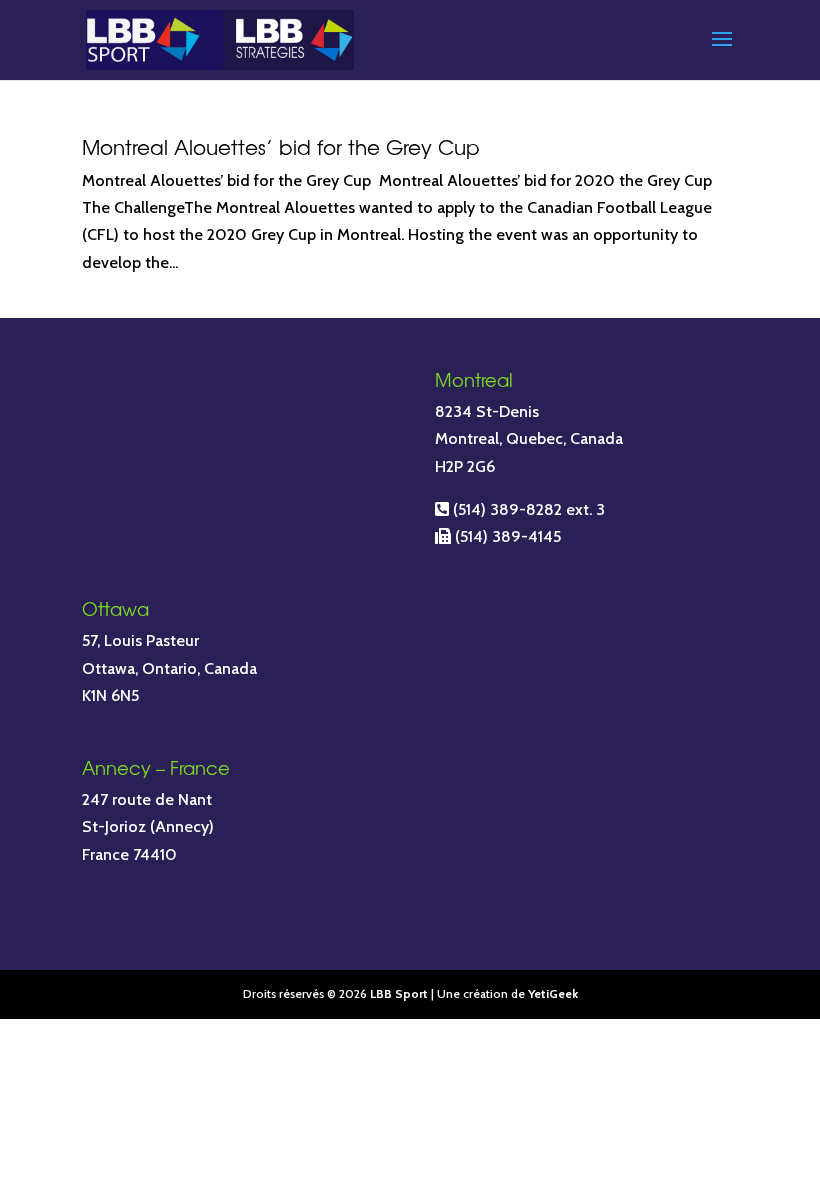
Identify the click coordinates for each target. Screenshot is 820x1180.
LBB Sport (399, 993)
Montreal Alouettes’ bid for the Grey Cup (281, 146)
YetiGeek (553, 993)
